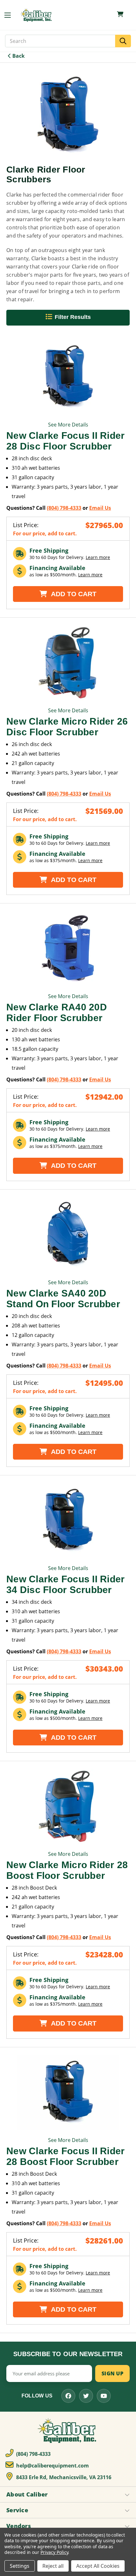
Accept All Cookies (98, 2566)
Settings (20, 2566)
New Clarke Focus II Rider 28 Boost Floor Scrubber (65, 2156)
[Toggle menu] (11, 15)
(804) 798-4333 (64, 508)
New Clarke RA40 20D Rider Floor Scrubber (57, 1012)
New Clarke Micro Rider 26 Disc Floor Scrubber (67, 727)
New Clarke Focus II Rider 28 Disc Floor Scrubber (65, 441)
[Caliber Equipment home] (37, 15)
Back (18, 56)
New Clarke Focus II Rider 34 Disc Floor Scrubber (65, 1584)
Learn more (98, 557)
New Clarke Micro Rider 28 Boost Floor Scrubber (67, 1870)
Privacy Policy (54, 2552)
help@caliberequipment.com (52, 2466)
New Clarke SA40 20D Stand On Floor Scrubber (63, 1299)
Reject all (53, 2566)
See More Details (68, 425)
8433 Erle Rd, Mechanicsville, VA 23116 (63, 2477)
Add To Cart (73, 594)
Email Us (100, 508)
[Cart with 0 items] (120, 14)
